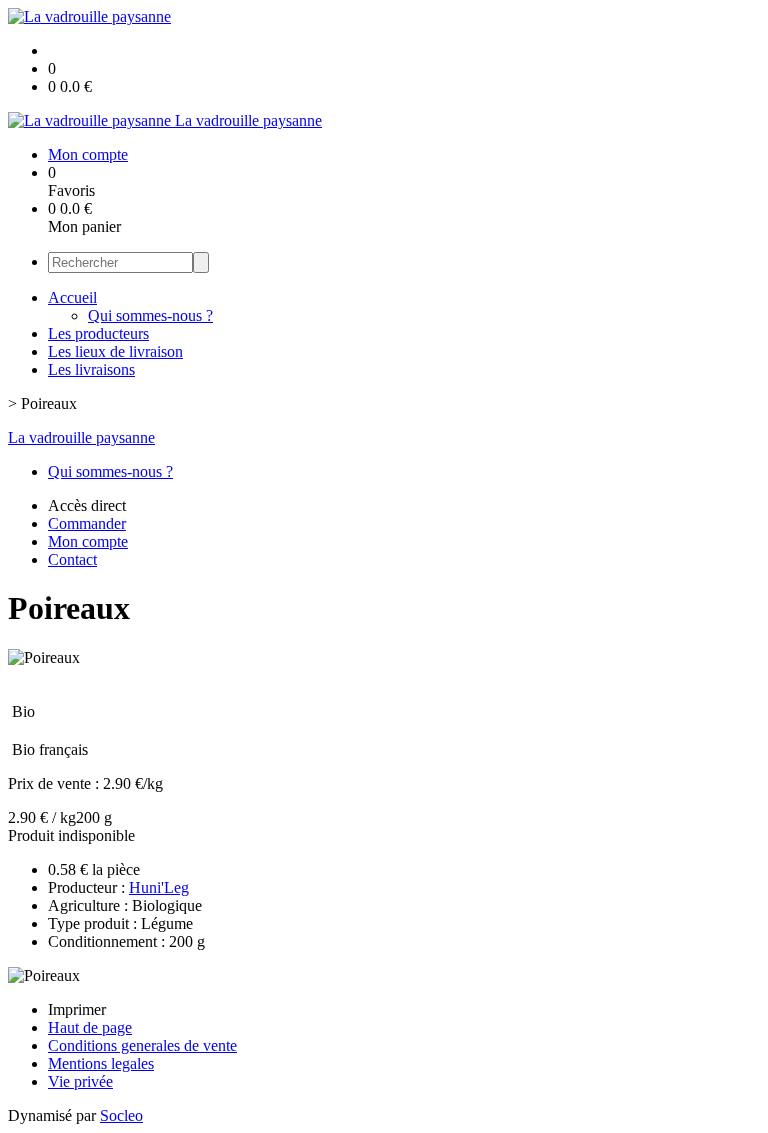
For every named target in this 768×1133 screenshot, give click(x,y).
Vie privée (80, 1081)
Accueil (72, 297)
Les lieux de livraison (115, 351)
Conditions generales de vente (142, 1045)
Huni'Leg (159, 887)
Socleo (121, 1115)
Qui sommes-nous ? (150, 315)
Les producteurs (98, 333)
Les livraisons (91, 369)
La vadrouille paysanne (81, 437)
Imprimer (77, 1009)
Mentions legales (101, 1063)
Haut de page (90, 1027)
